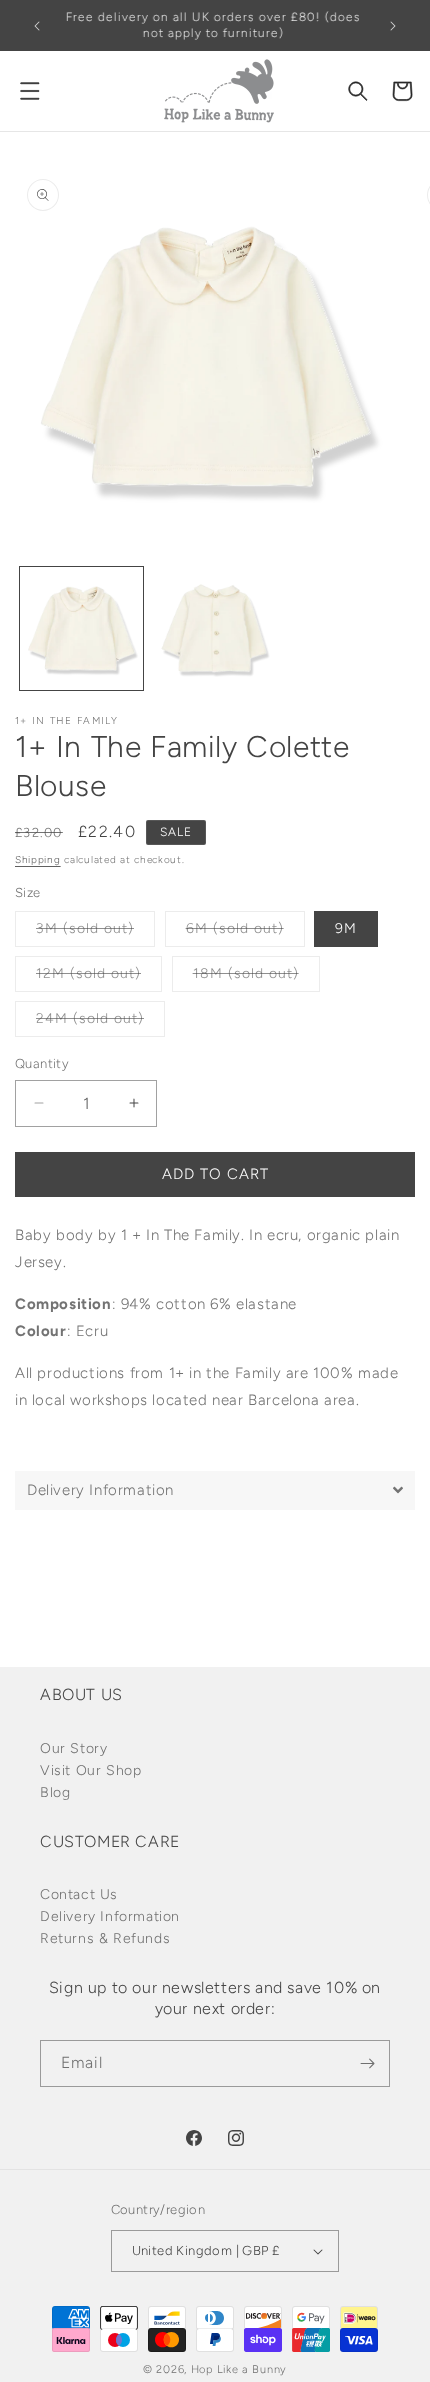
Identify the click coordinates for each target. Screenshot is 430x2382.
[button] (30, 91)
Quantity (42, 1063)
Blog (55, 1792)
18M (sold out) (256, 978)
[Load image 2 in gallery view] (214, 628)
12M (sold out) (99, 978)
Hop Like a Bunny (239, 2369)
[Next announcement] (393, 26)
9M (346, 928)
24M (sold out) (100, 1023)
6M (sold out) (245, 933)
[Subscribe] (367, 2063)
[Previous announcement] (37, 26)
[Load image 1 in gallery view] (81, 628)
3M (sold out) (95, 933)
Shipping (38, 859)
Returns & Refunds (105, 1938)
